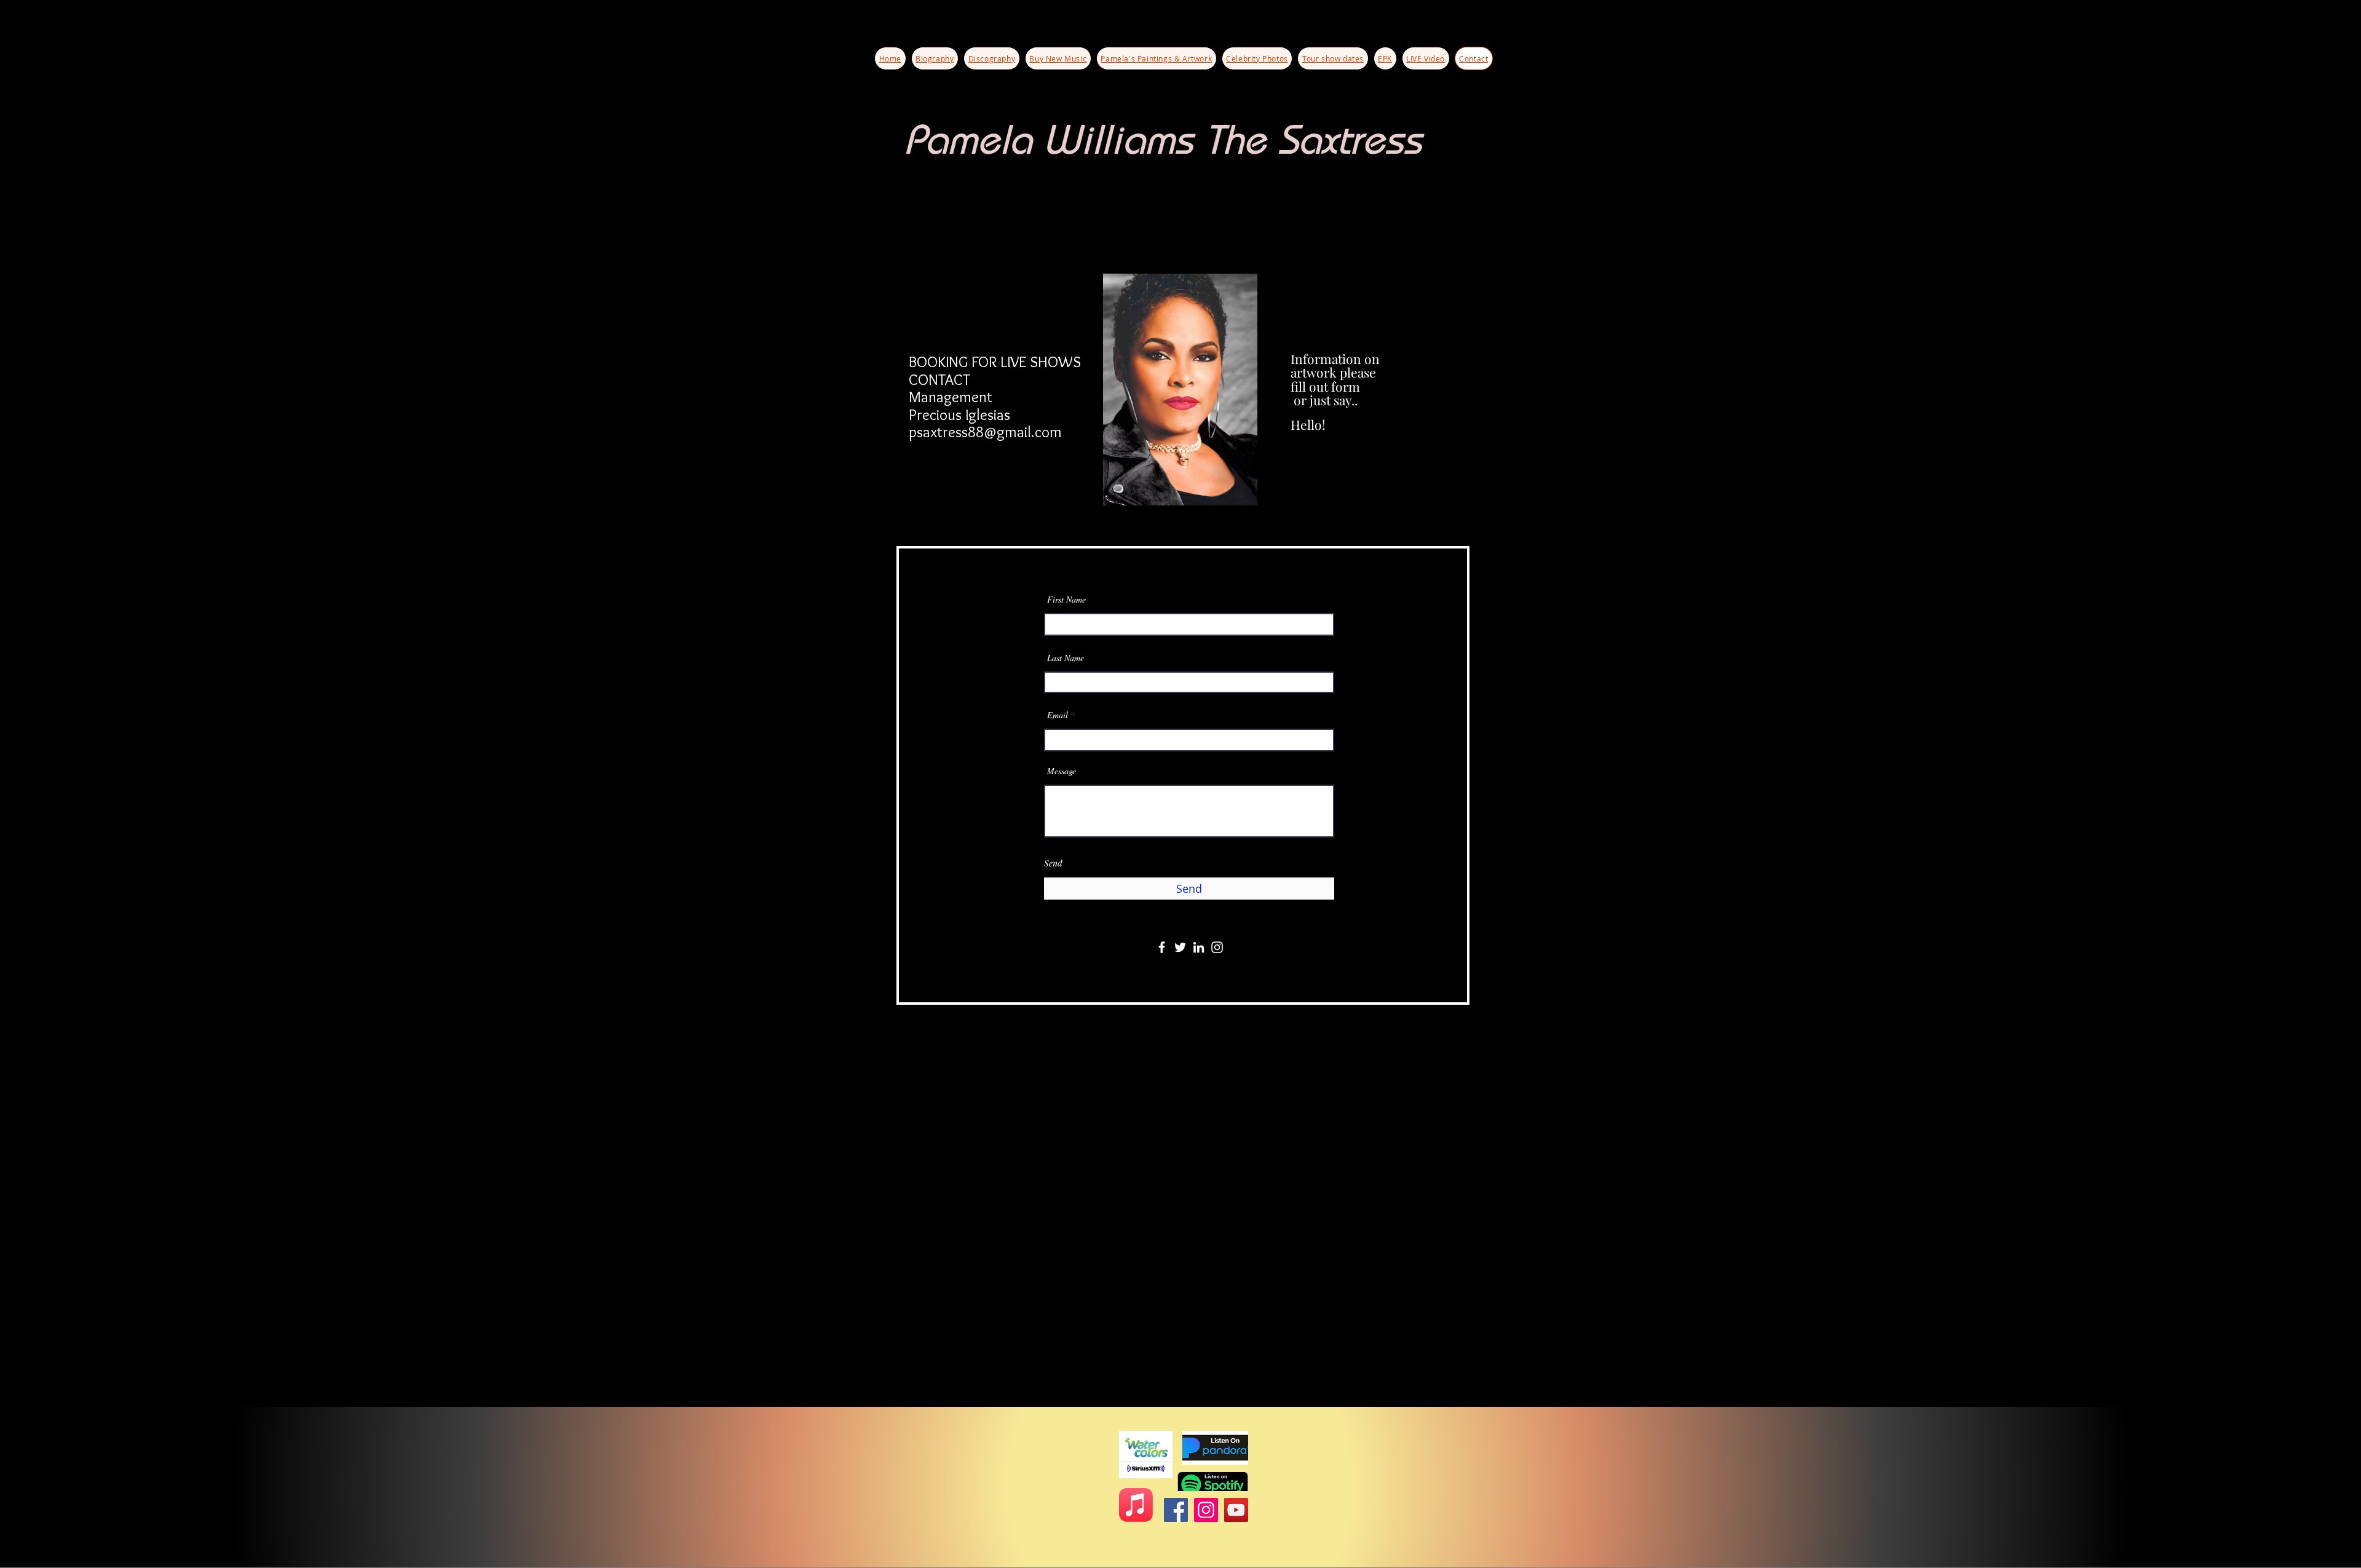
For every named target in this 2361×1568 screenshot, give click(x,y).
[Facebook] (1162, 947)
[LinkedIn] (1199, 947)
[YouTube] (1236, 1510)
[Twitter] (1180, 947)
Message (1062, 771)
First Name (1066, 600)
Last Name (1066, 658)
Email (1058, 715)
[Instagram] (1217, 947)
